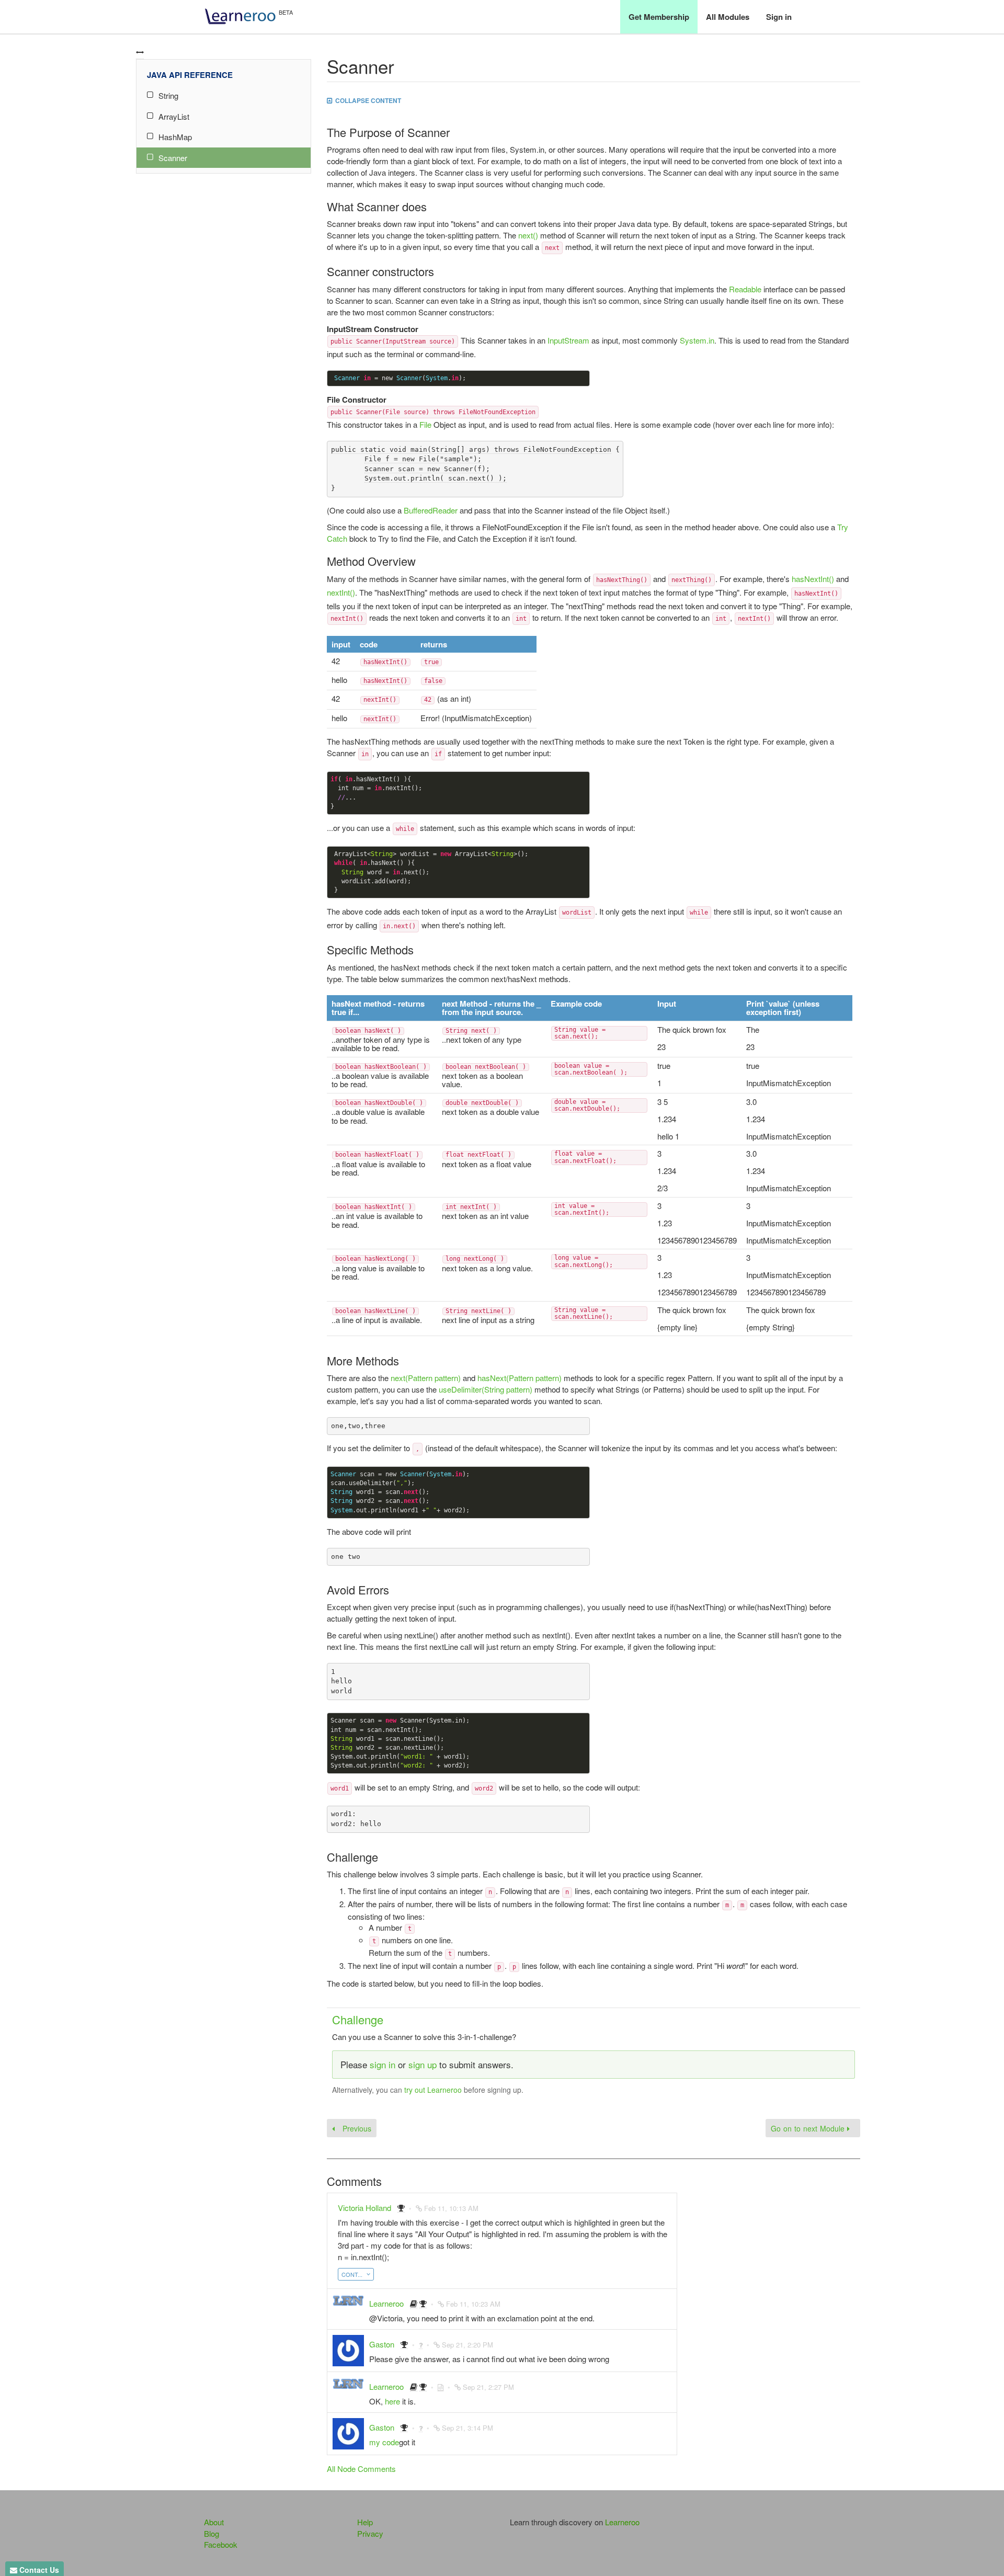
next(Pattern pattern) (426, 1378)
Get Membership (659, 17)
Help (365, 2522)
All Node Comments (361, 2469)
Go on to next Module (809, 2128)
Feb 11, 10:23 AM (473, 2304)
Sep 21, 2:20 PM (467, 2345)
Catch (337, 538)
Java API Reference (190, 75)
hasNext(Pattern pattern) (520, 1378)
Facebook (221, 2544)
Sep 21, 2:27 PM (488, 2387)
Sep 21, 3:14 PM (467, 2428)
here (392, 2401)
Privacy (370, 2533)
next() (528, 235)
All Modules (728, 17)
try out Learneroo (433, 2090)
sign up (423, 2064)
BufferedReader (431, 510)
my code (384, 2442)
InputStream (568, 340)
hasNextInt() (813, 579)
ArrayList (174, 116)
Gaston (382, 2344)
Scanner (173, 158)
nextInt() (341, 592)
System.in (697, 340)
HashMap (175, 137)
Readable (745, 289)
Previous (356, 2128)
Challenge (358, 2019)
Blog (212, 2533)
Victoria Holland (364, 2208)
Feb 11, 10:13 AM (451, 2208)
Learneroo (386, 2303)
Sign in (779, 17)
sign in (383, 2064)
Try (843, 527)
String (168, 95)
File (425, 424)
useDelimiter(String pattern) (486, 1389)
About (214, 2522)
